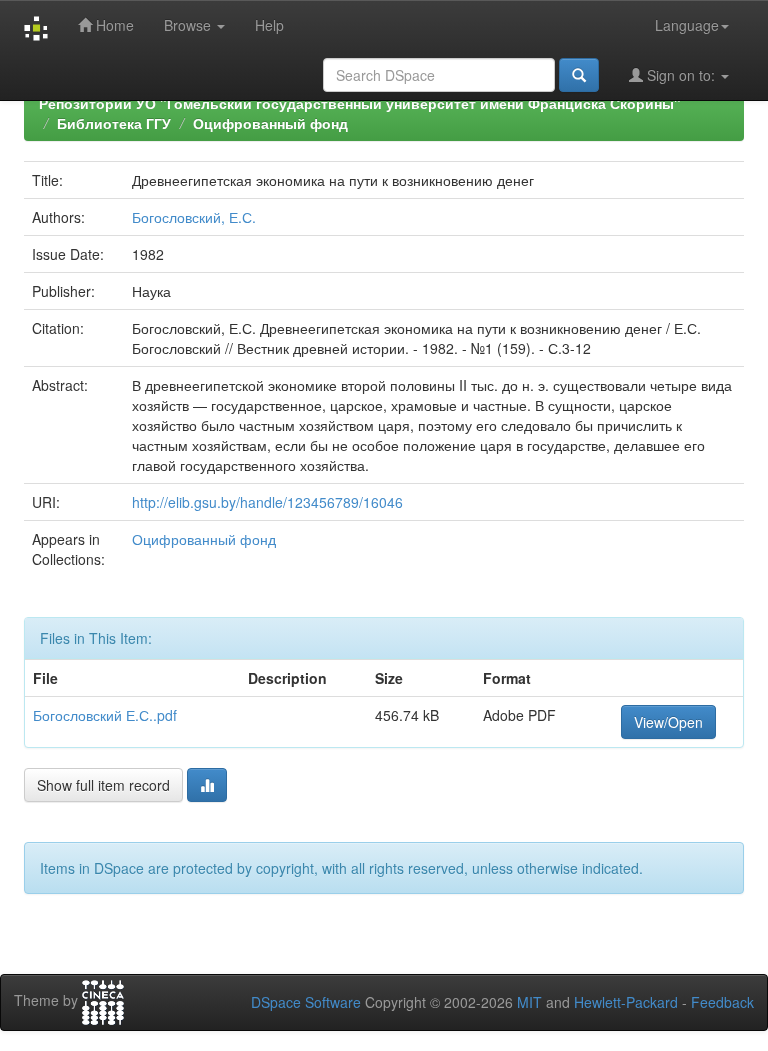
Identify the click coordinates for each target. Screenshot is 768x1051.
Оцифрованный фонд (270, 123)
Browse (189, 25)
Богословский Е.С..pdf (105, 715)
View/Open (668, 722)
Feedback (722, 1002)
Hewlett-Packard (626, 1002)
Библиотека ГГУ (114, 123)
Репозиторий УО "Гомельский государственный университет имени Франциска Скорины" (360, 103)
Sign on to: (681, 75)
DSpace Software (306, 1002)
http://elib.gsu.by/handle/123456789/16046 (267, 502)
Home (113, 25)
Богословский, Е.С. (194, 217)
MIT (529, 1002)
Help (269, 25)
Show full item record (103, 785)
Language (687, 25)
